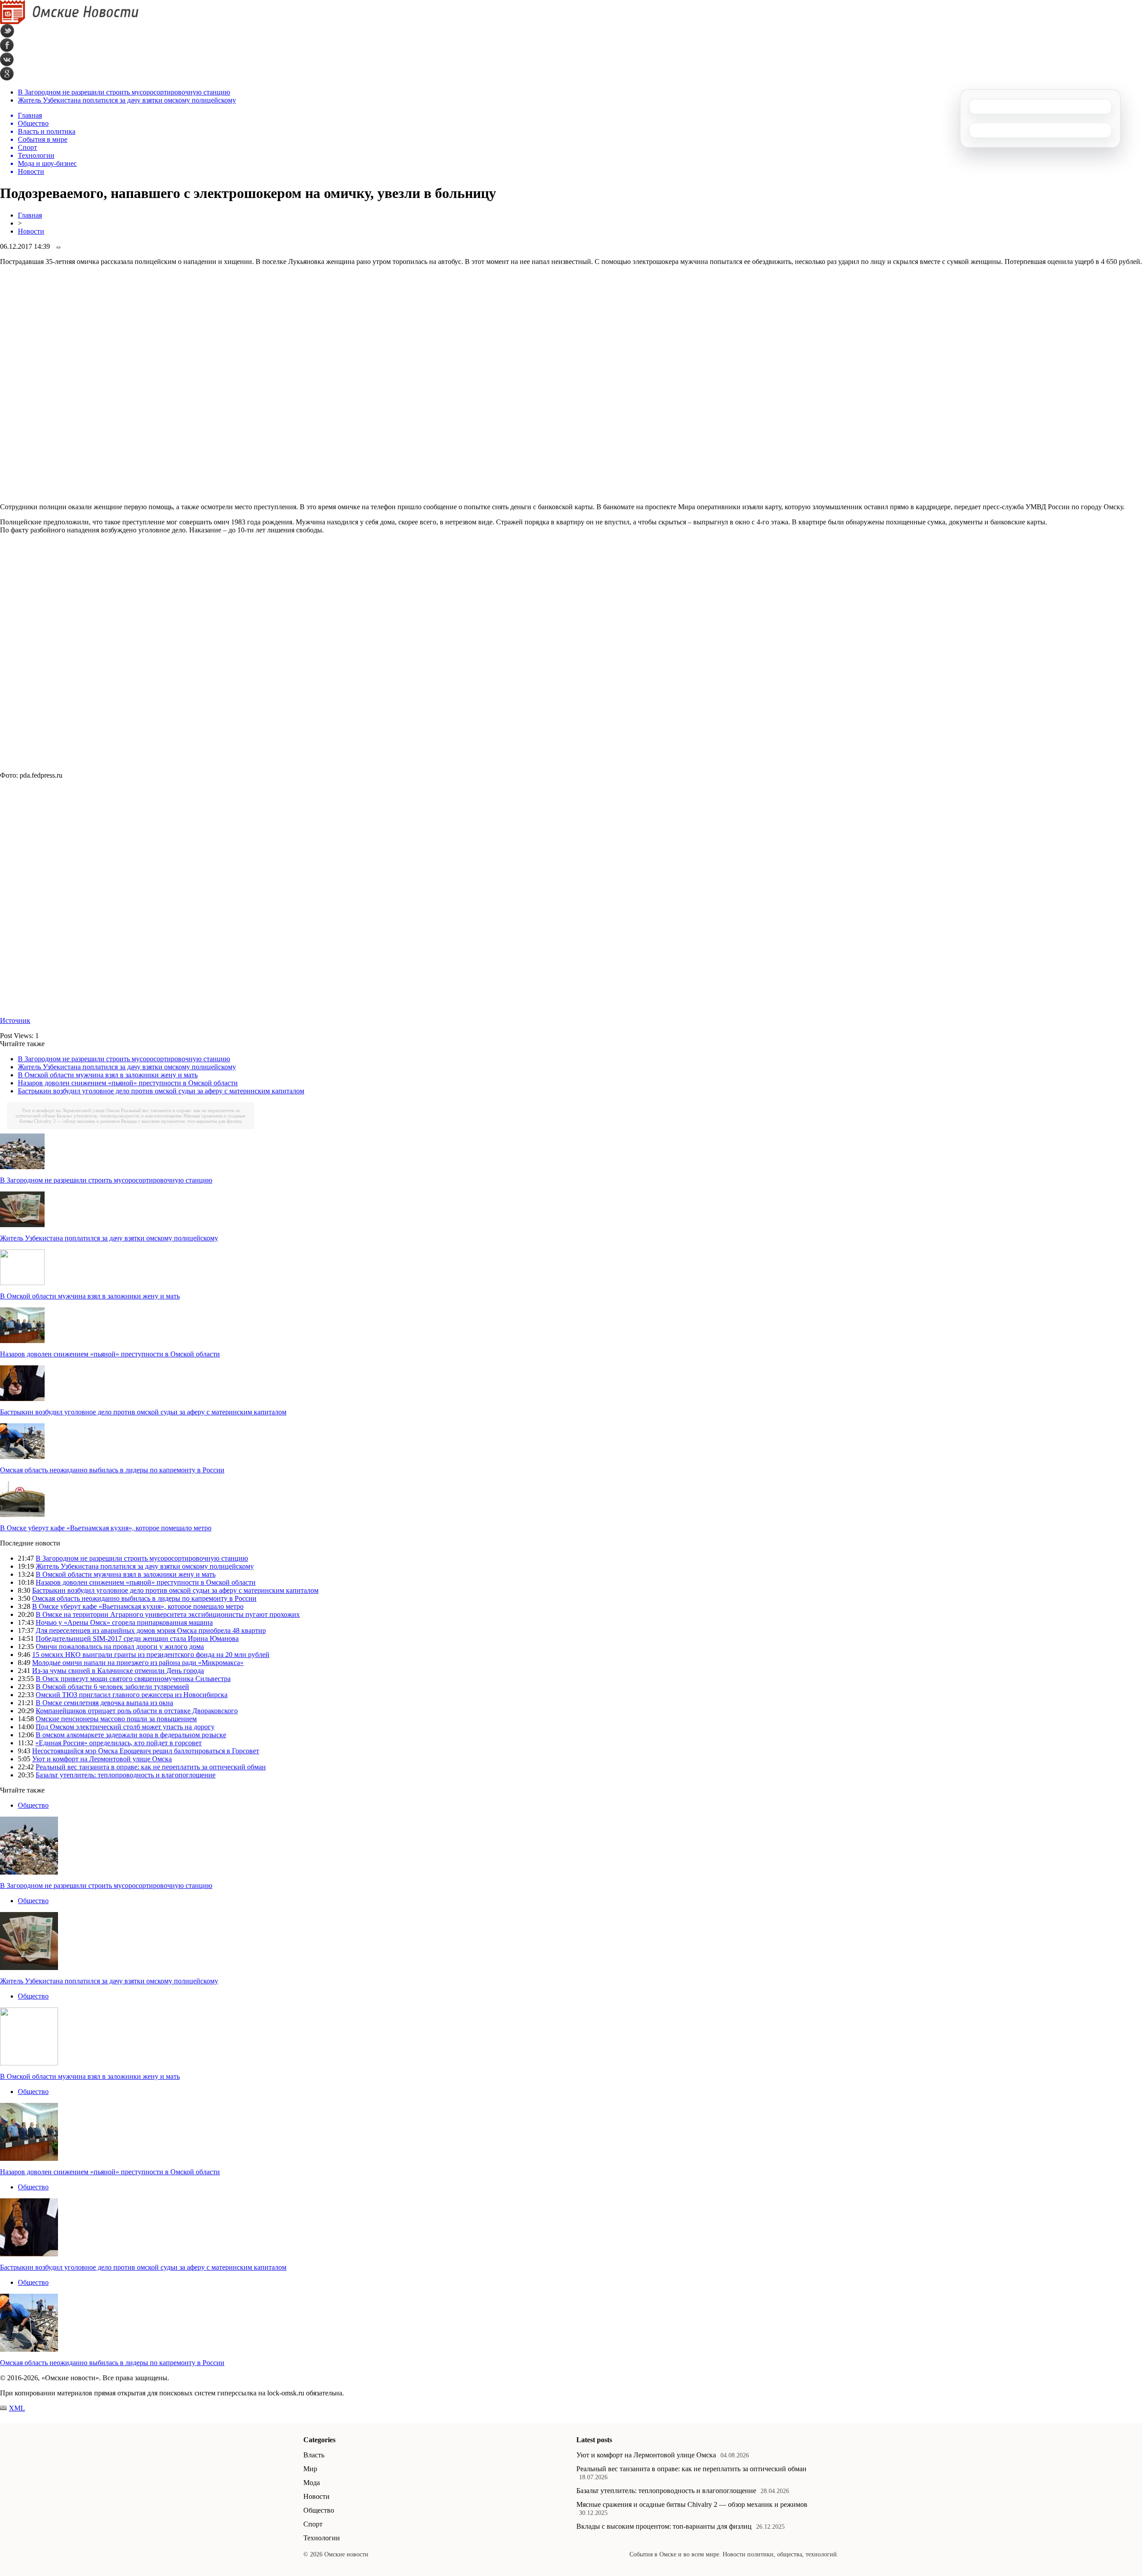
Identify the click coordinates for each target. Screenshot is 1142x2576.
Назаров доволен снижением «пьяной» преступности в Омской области (128, 1083)
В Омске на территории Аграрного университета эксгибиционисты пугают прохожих (168, 1614)
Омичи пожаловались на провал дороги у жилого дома (120, 1647)
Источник (15, 1020)
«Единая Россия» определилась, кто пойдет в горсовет (118, 1743)
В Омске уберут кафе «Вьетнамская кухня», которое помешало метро (106, 1528)
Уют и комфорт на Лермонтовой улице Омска (71, 1110)
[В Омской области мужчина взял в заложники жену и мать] (22, 1283)
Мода (312, 2483)
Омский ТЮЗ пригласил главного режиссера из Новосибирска (132, 1695)
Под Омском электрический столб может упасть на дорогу (125, 1727)
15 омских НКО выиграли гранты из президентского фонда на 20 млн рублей (151, 1655)
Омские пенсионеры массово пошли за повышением (116, 1719)
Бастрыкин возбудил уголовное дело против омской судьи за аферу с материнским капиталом (161, 1091)
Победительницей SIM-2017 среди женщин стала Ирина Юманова (137, 1638)
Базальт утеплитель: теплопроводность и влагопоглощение (119, 1116)
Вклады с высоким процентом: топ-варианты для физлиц (181, 1121)
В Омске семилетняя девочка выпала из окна (104, 1703)
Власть (314, 2455)
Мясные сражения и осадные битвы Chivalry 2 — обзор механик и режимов (692, 2504)
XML (17, 2408)
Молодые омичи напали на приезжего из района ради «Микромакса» (138, 1663)
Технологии (322, 2538)
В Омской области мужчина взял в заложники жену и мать (108, 1075)
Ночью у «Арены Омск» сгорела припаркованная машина (124, 1622)
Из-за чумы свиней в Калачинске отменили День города (118, 1671)
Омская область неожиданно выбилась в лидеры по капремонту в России (112, 1470)
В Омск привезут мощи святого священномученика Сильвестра (133, 1679)
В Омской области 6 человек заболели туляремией (112, 1687)
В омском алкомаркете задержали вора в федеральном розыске (131, 1735)
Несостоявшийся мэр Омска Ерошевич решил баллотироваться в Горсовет (146, 1751)
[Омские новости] (69, 22)
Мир (310, 2469)
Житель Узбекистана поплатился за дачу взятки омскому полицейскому (127, 100)
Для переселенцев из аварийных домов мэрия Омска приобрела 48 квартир (151, 1630)
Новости (31, 231)
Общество (33, 1805)
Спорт (313, 2524)
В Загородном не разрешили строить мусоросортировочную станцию (124, 92)
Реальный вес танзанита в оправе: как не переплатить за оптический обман (151, 1767)
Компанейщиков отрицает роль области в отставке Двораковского (137, 1711)
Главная (30, 215)
